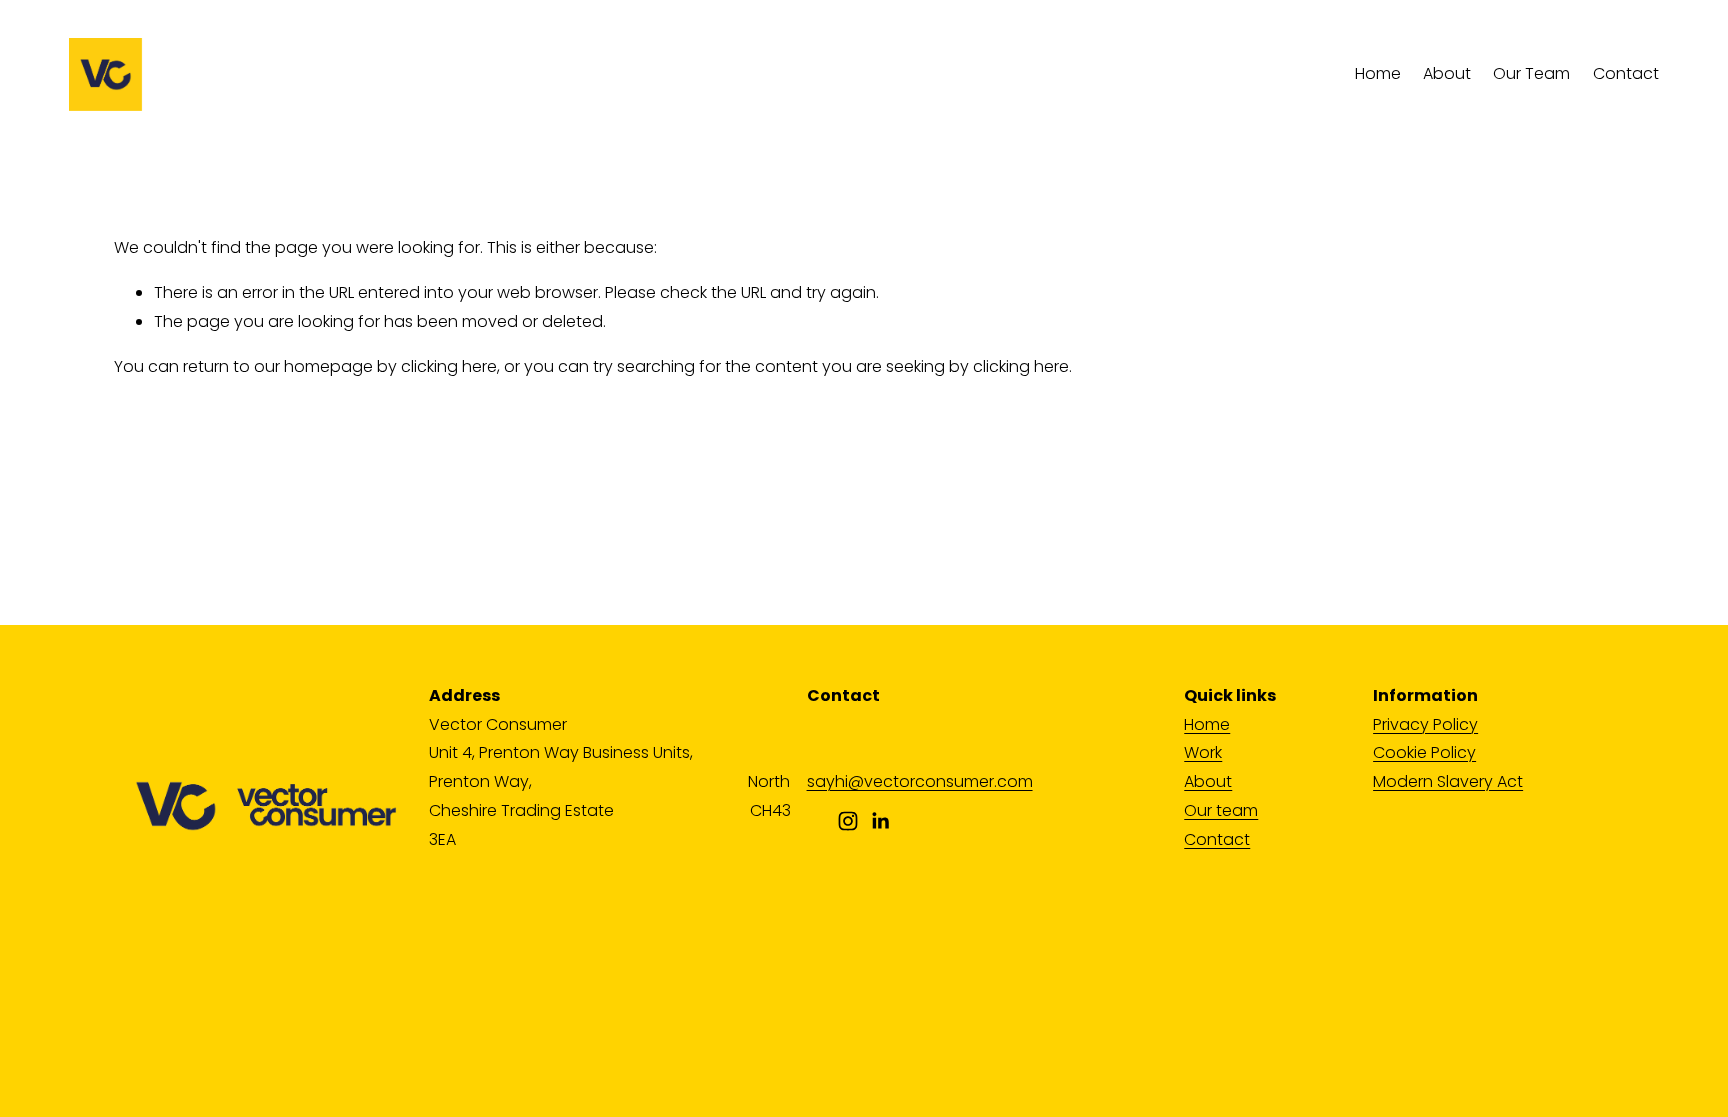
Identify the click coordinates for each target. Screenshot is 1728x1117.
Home (1378, 73)
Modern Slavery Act (1448, 781)
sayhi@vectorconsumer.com (920, 781)
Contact (1626, 73)
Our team (1221, 810)
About (1447, 73)
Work (1203, 752)
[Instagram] (848, 821)
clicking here (449, 366)
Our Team (1531, 73)
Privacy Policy (1425, 724)
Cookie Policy (1424, 752)
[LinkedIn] (880, 821)
